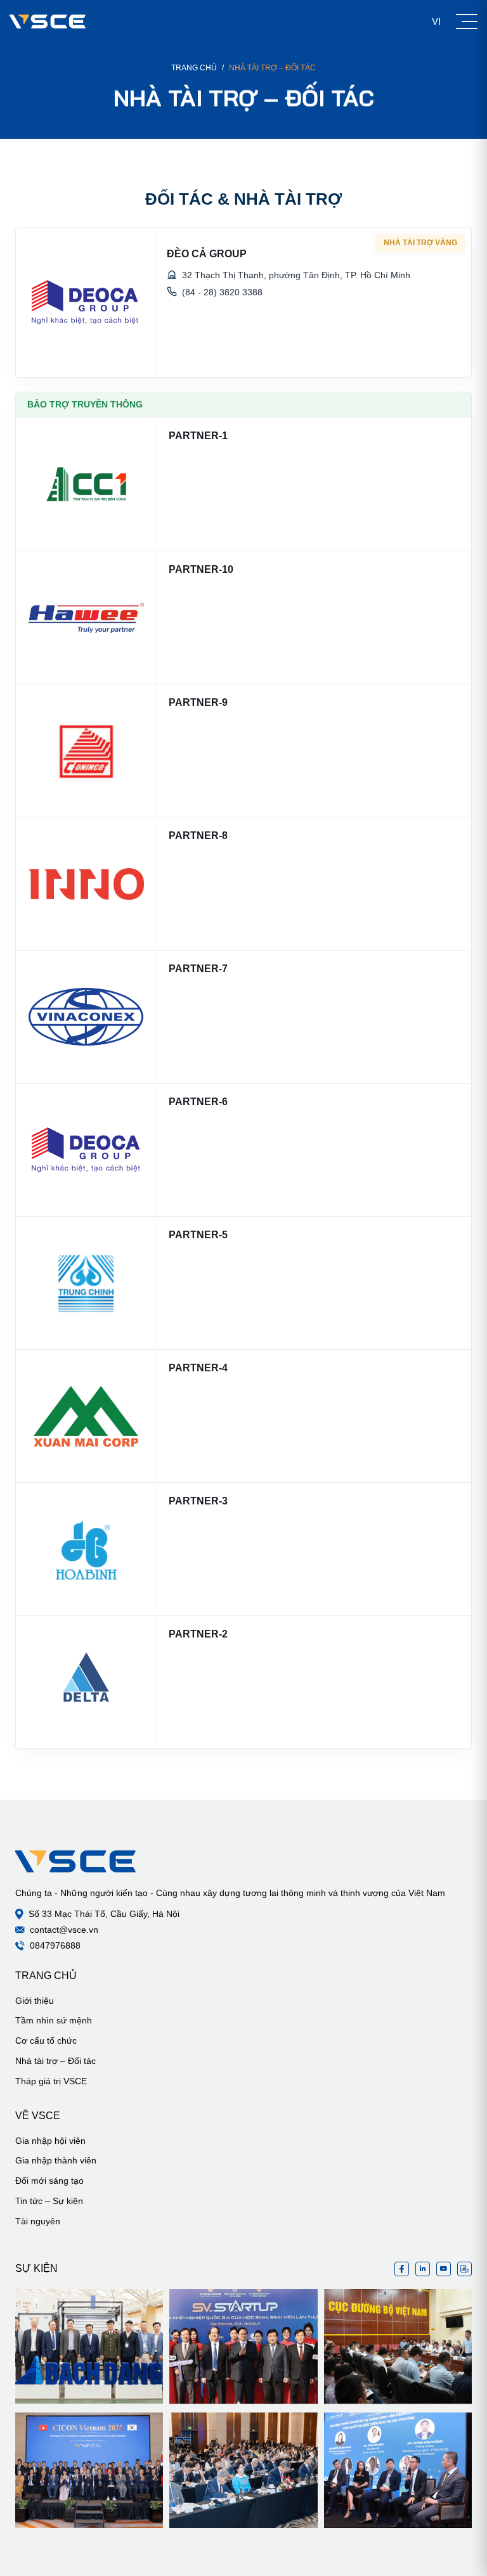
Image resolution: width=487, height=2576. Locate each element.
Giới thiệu (35, 2001)
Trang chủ (194, 68)
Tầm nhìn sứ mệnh (54, 2020)
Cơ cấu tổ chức (46, 2041)
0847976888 (55, 1945)
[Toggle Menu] (467, 22)
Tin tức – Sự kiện (49, 2201)
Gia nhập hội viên (50, 2141)
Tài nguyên (38, 2221)
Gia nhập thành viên (56, 2160)
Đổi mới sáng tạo (49, 2181)
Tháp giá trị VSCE (51, 2081)
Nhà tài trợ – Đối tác (55, 2061)
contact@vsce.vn (64, 1930)
